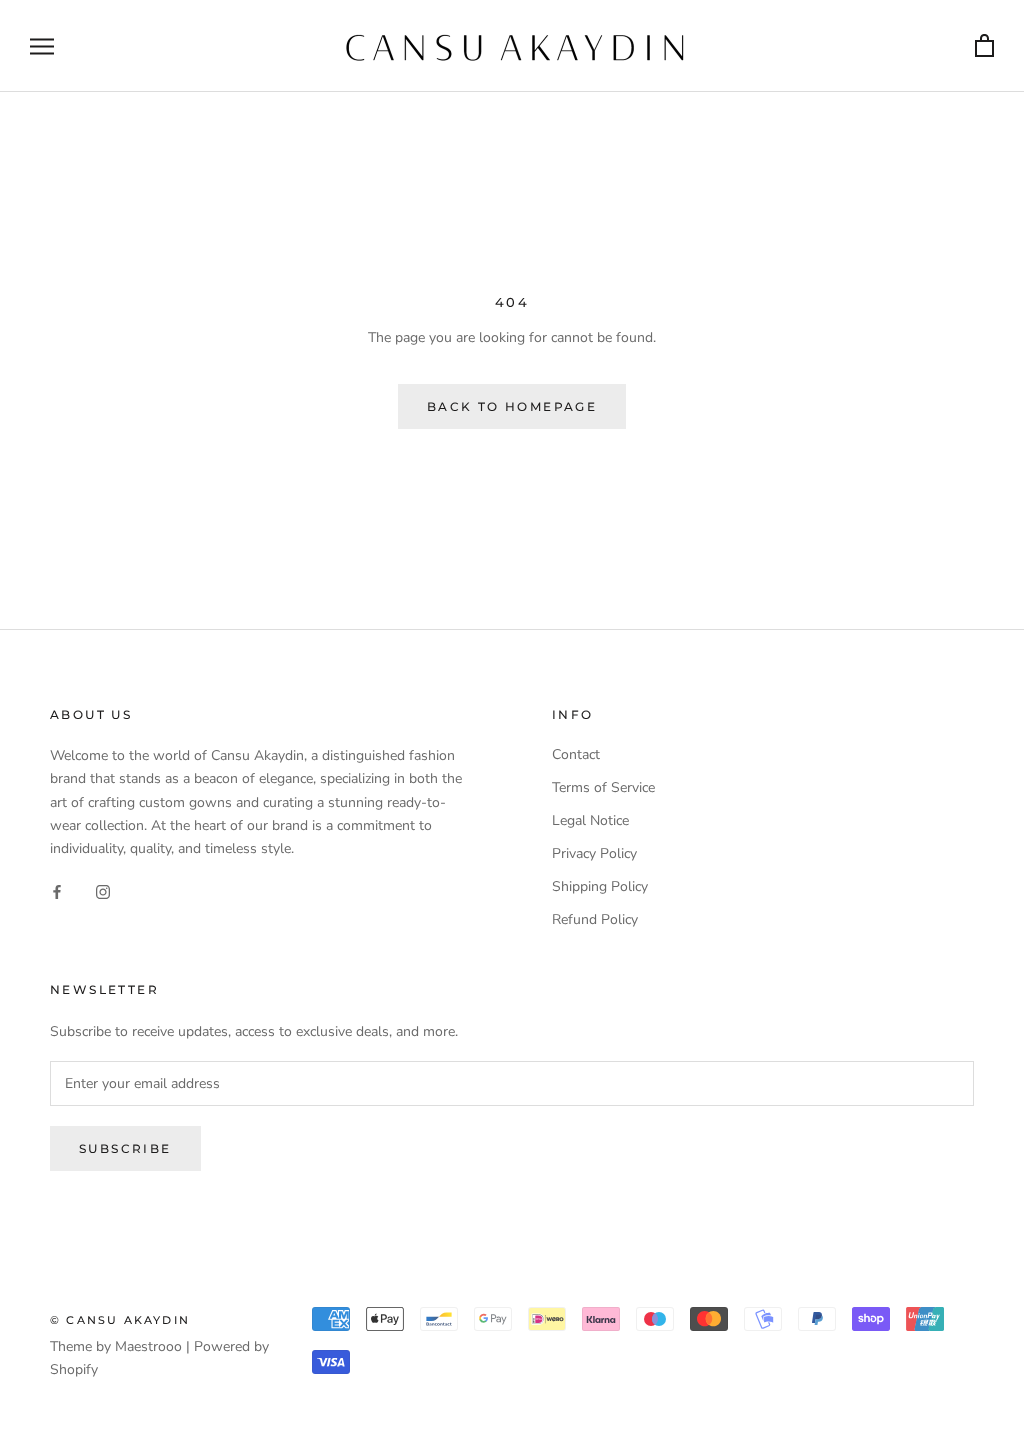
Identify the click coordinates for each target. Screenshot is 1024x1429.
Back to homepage (512, 406)
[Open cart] (984, 46)
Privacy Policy (594, 853)
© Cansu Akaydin (120, 1320)
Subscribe (125, 1148)
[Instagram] (103, 891)
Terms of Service (603, 787)
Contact (576, 754)
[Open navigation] (42, 46)
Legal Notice (590, 820)
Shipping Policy (600, 886)
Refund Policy (595, 919)
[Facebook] (57, 891)
